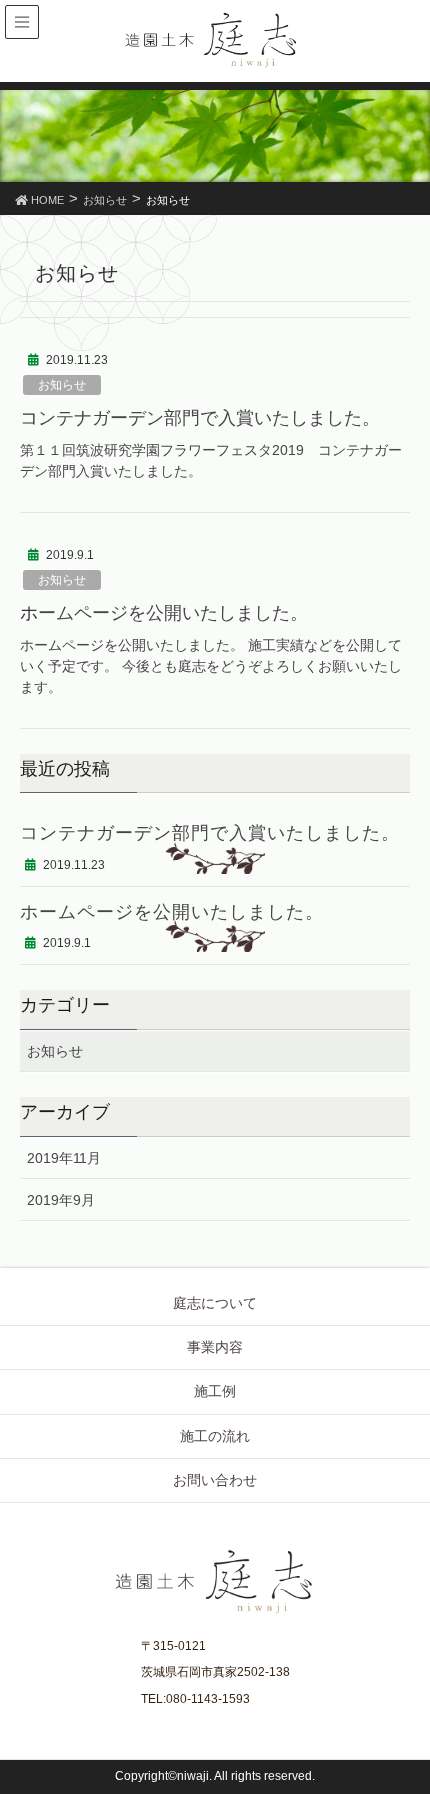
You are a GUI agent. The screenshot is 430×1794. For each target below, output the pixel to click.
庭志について (215, 1303)
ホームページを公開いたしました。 (164, 613)
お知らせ (62, 385)
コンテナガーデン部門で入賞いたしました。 (200, 418)
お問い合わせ (215, 1480)
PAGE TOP (401, 1721)
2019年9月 (61, 1200)
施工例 (215, 1391)
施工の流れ (215, 1436)
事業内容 (215, 1347)
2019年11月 (64, 1158)
